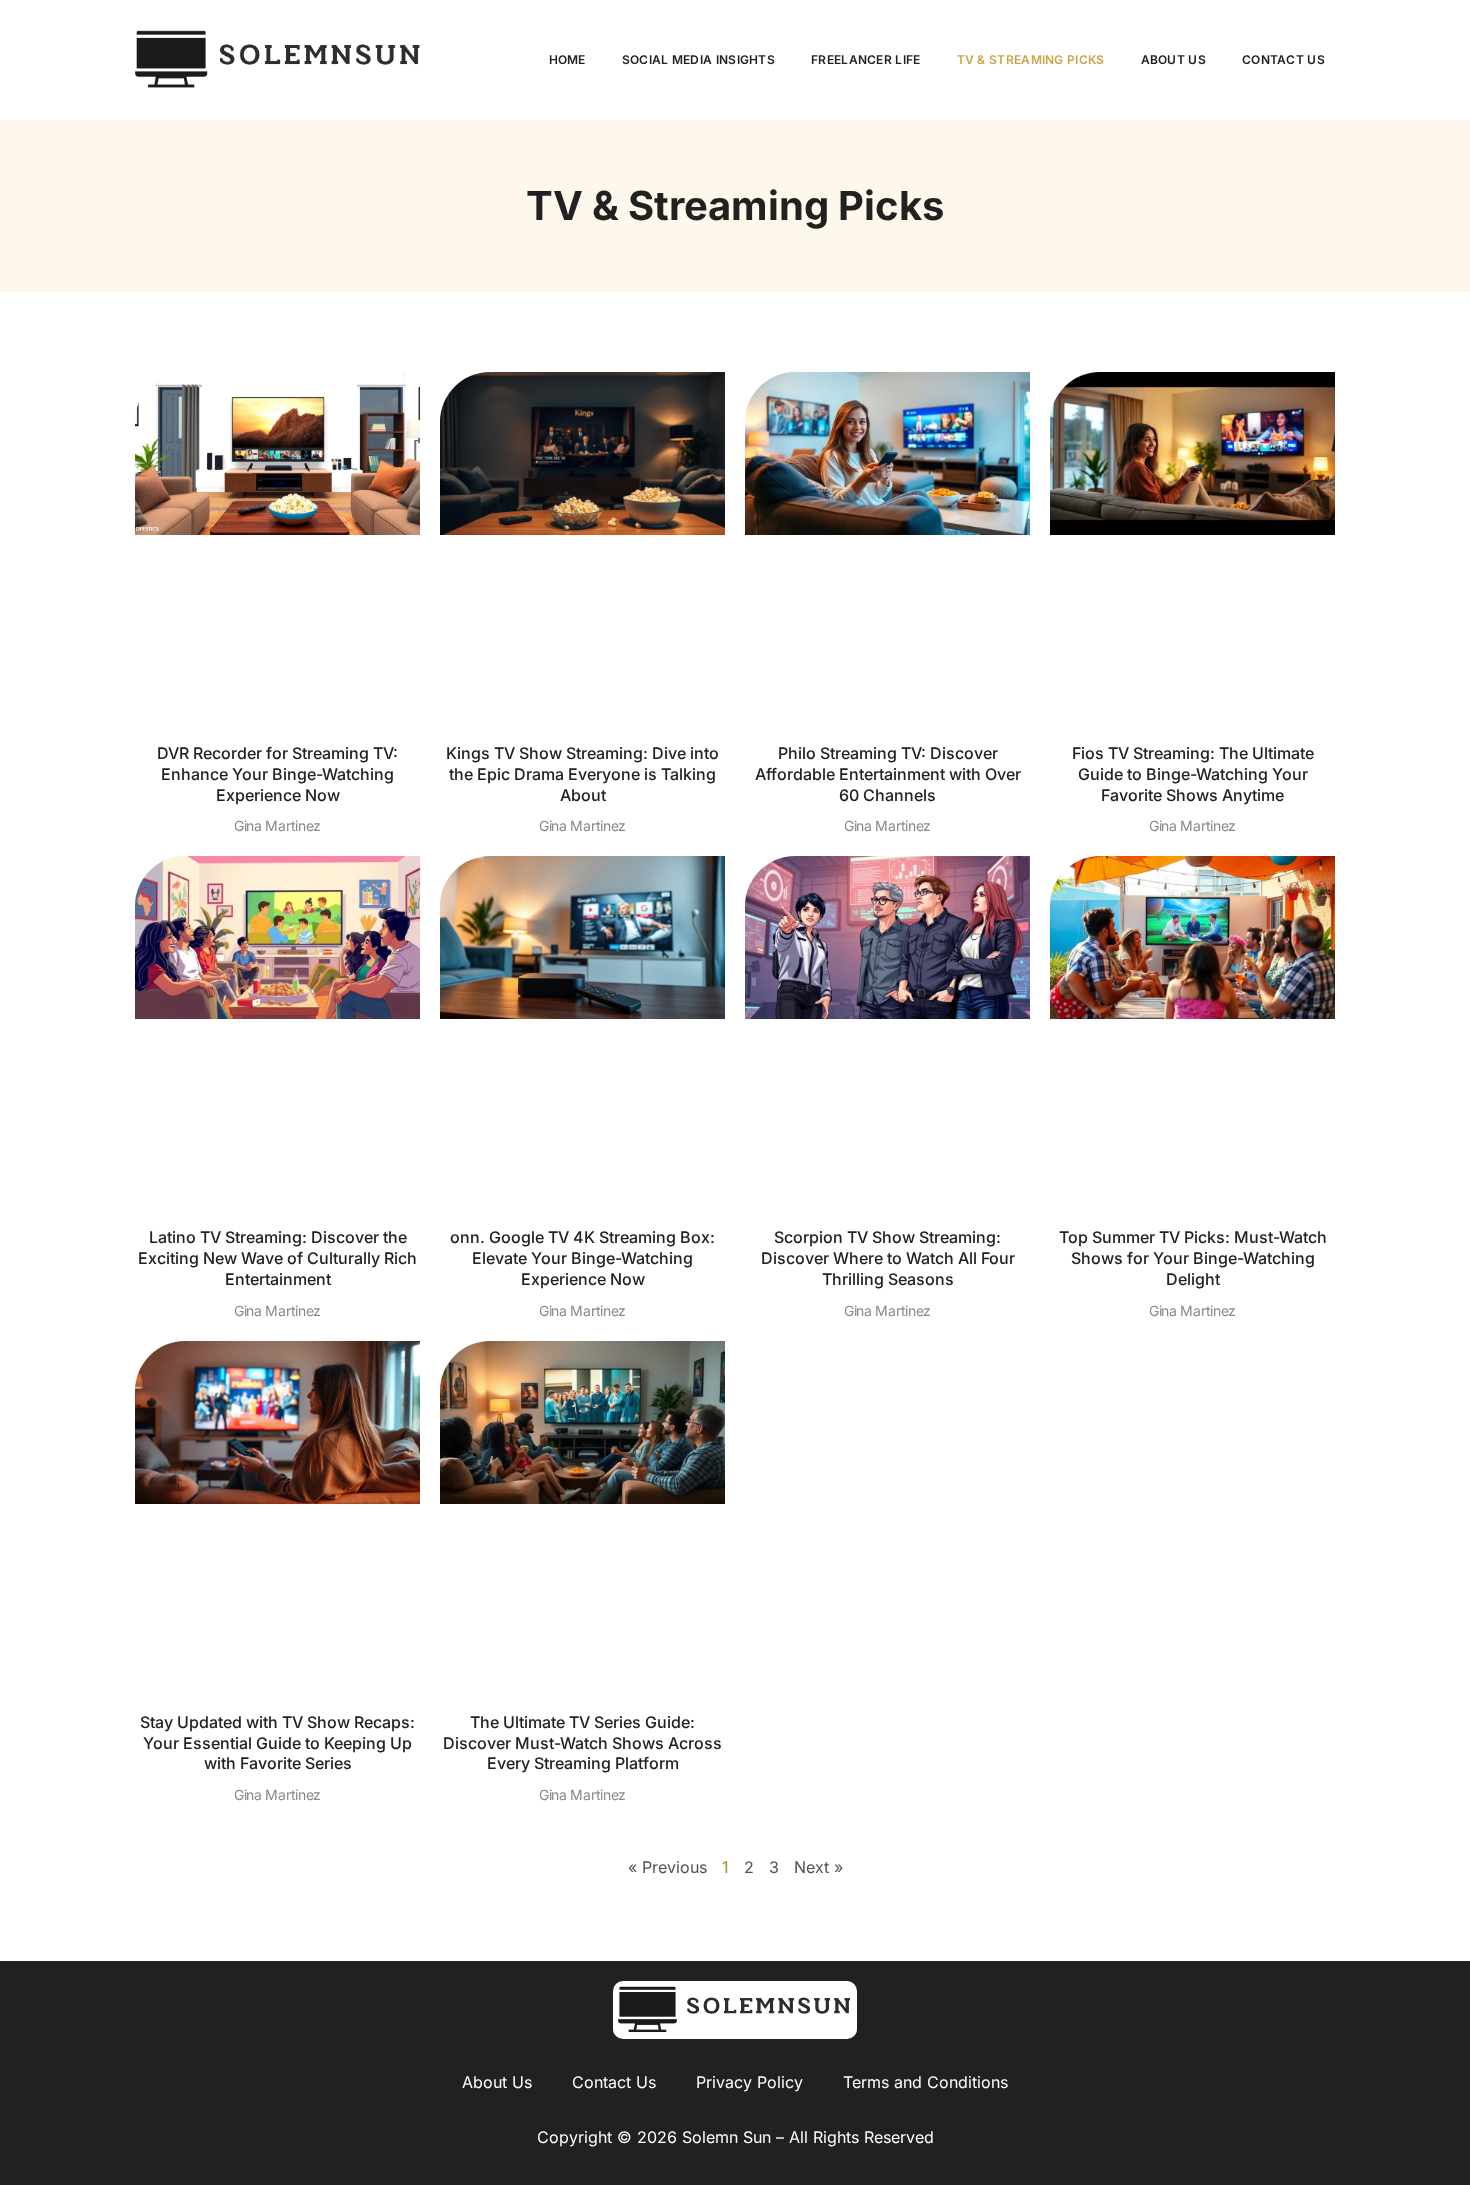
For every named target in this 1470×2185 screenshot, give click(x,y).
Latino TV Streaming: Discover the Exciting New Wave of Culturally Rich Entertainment (277, 1258)
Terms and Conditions (925, 2082)
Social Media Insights (698, 59)
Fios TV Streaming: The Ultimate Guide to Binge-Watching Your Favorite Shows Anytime (1193, 774)
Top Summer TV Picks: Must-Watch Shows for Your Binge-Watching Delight (1193, 1258)
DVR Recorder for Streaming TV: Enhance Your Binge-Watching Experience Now (277, 774)
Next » (818, 1867)
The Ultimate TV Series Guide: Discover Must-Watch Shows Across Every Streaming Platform (582, 1743)
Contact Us (1283, 59)
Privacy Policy (749, 2082)
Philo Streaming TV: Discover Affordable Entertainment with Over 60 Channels (888, 774)
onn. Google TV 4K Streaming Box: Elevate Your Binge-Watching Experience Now (582, 1258)
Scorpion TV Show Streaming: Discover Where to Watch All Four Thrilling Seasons (888, 1258)
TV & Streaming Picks (1031, 59)
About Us (1173, 59)
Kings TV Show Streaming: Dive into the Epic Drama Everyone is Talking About (582, 774)
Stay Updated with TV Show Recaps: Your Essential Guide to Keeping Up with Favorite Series (277, 1743)
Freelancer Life (866, 59)
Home (567, 59)
